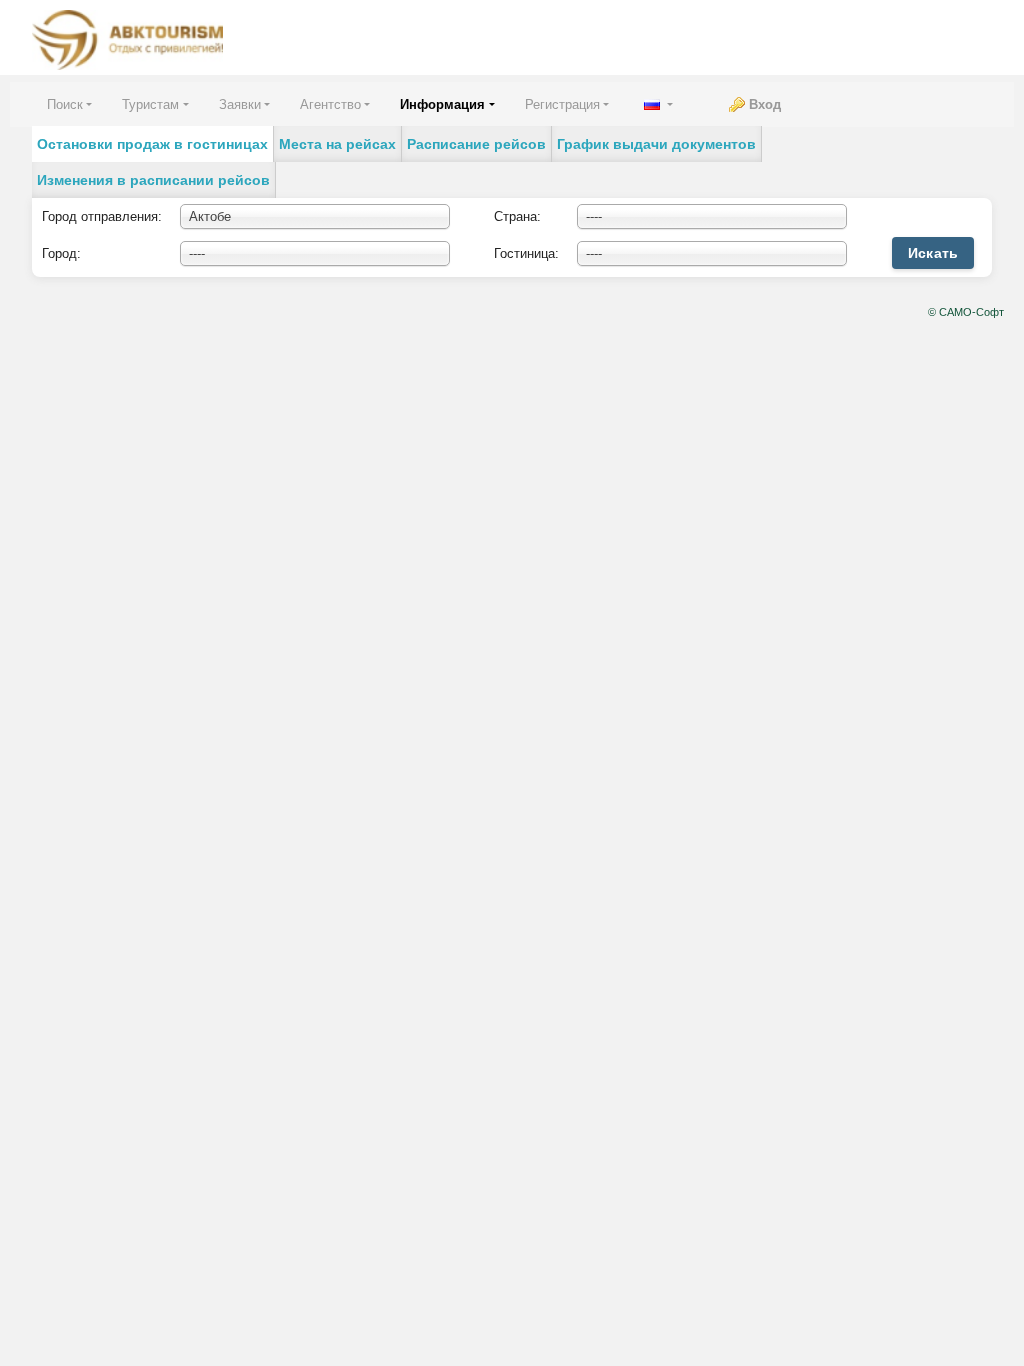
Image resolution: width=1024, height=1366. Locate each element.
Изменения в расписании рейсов (153, 180)
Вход (765, 104)
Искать (933, 253)
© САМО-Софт (966, 312)
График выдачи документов (656, 144)
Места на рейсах (337, 144)
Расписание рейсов (476, 144)
